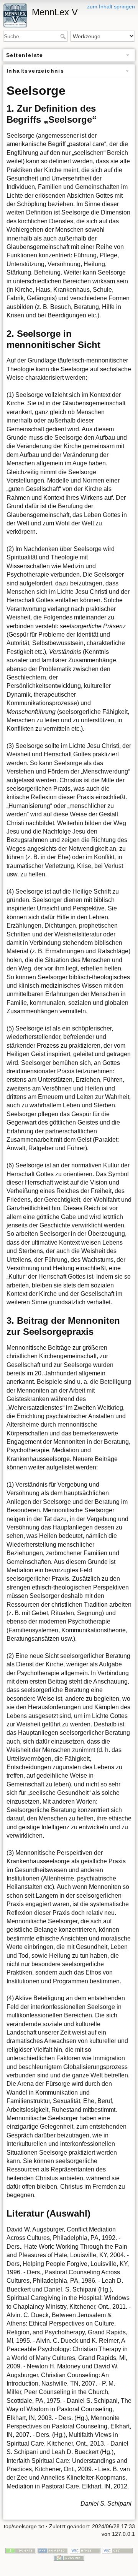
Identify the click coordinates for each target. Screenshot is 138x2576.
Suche (64, 36)
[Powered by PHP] (53, 2550)
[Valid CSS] (117, 2550)
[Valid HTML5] (85, 2550)
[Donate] (21, 2550)
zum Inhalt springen (111, 7)
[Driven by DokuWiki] (69, 2557)
